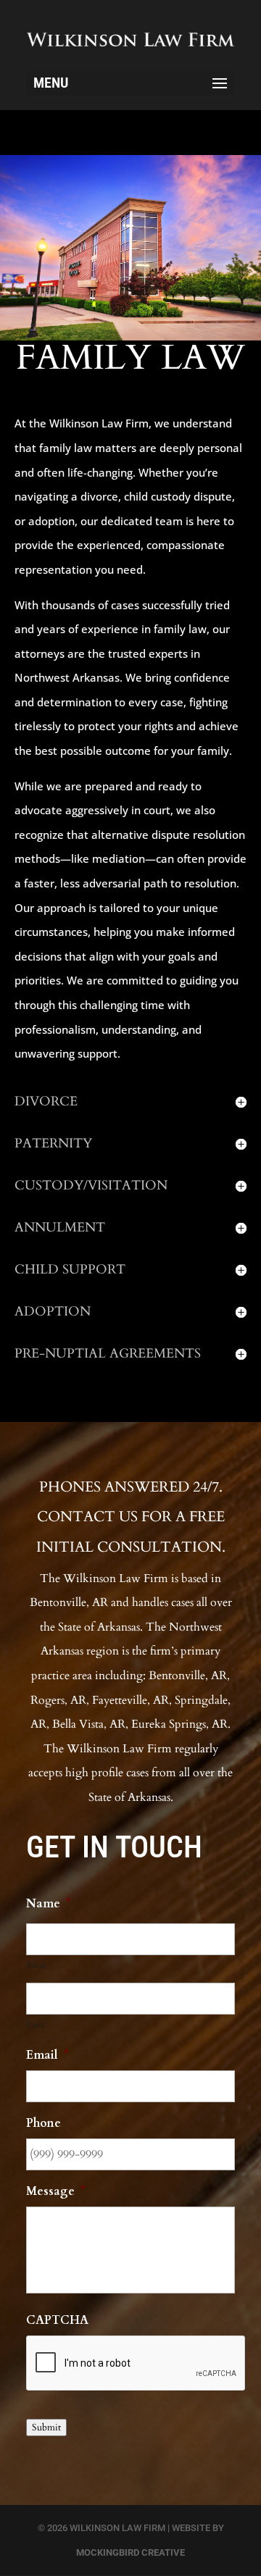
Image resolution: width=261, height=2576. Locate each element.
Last (36, 2025)
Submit (46, 2427)
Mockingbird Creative (130, 2552)
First (37, 1965)
